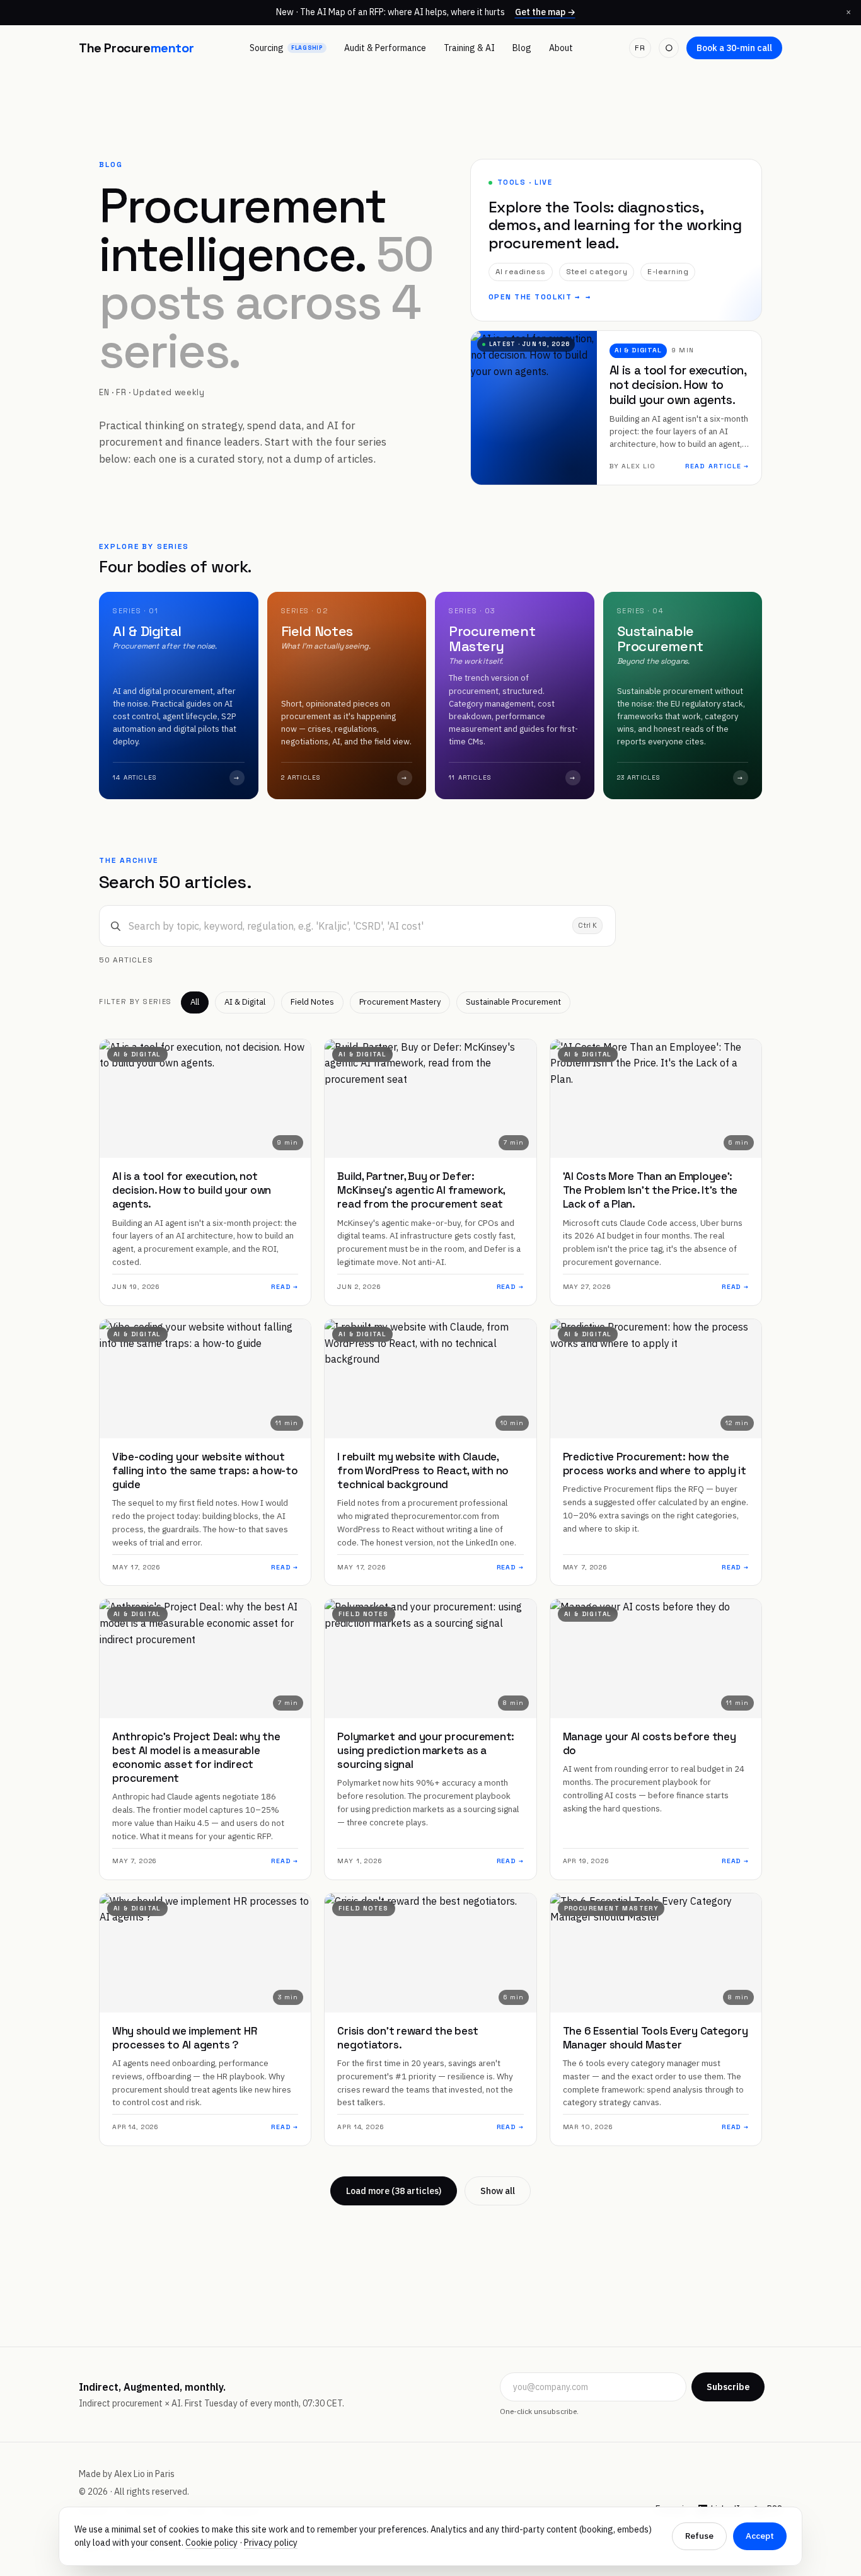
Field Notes (312, 1002)
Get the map (545, 12)
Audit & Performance (385, 48)
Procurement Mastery (400, 1002)
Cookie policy (211, 2543)
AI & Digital (245, 1002)
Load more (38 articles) (394, 2191)
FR (640, 48)
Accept (760, 2536)
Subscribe (728, 2387)
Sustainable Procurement (513, 1002)
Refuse (699, 2536)
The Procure (136, 48)
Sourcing (286, 48)
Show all (498, 2191)
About (561, 48)
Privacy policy (271, 2543)
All (195, 1002)
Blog (522, 48)
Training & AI (469, 48)
